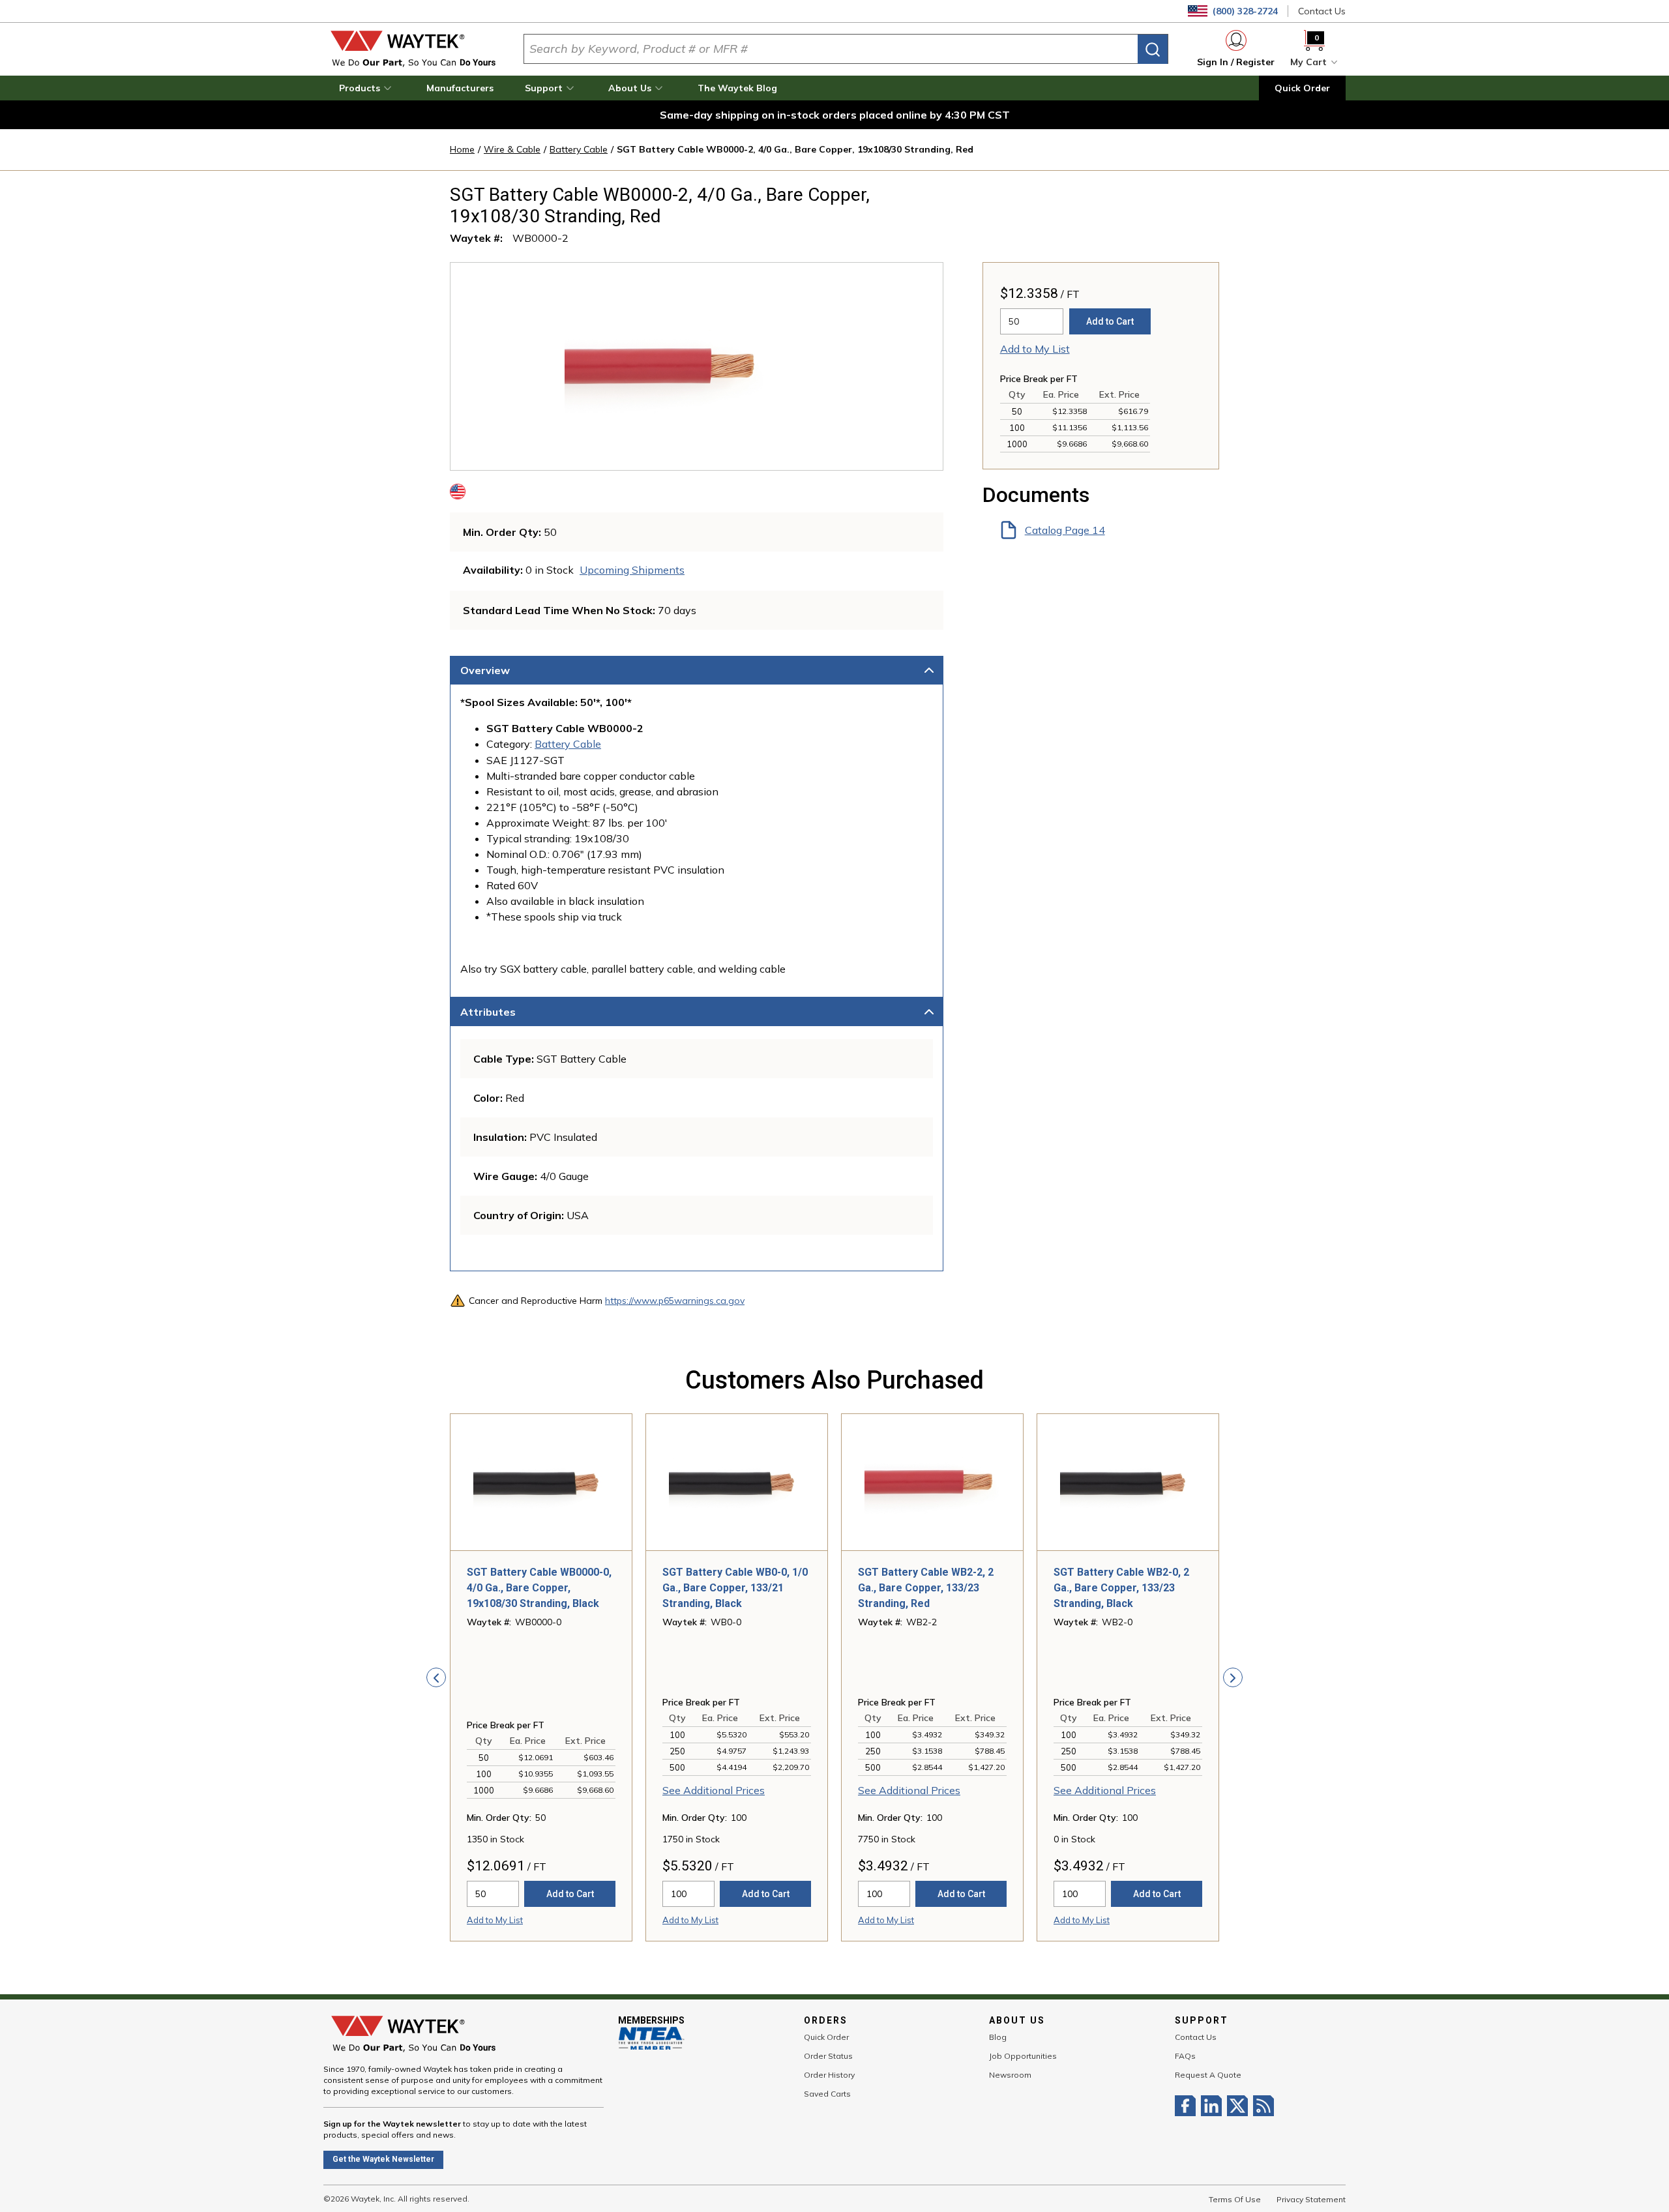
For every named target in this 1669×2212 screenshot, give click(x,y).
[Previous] (436, 1677)
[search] (1153, 49)
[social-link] (1188, 2106)
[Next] (1233, 1677)
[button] (367, 88)
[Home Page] (413, 49)
